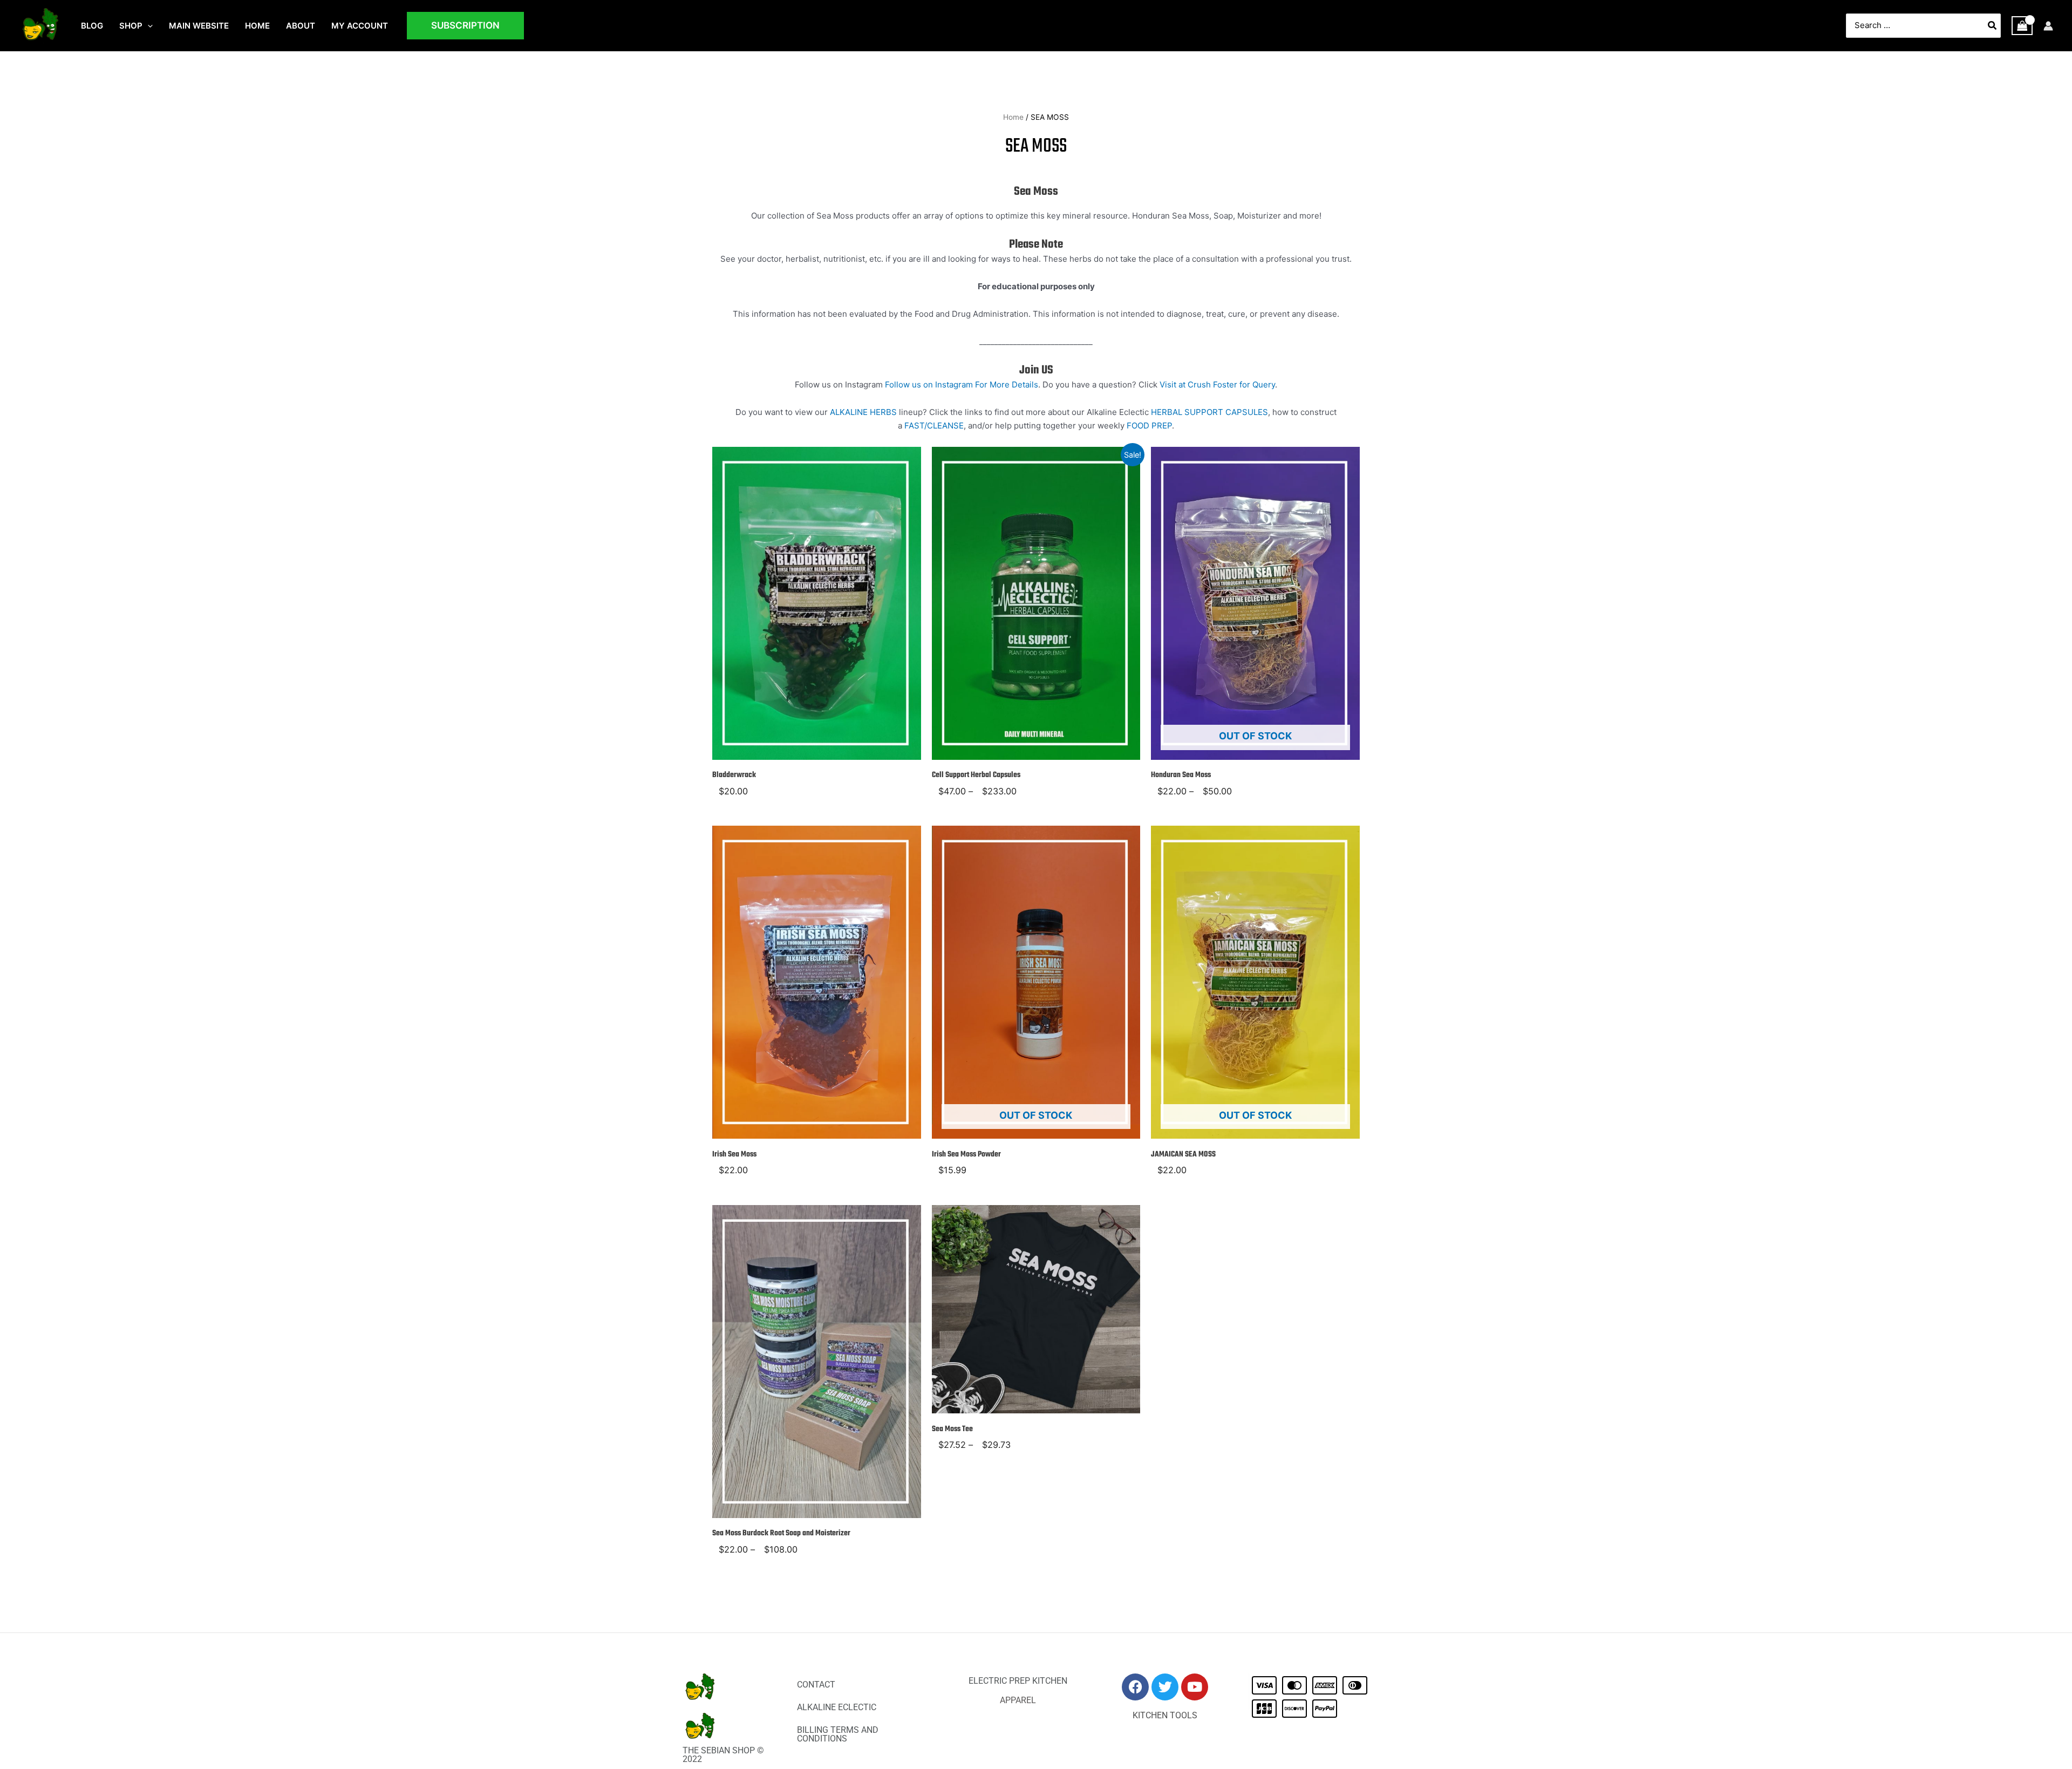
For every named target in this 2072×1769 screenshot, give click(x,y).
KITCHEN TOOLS (1165, 1715)
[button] (148, 26)
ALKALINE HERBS (863, 412)
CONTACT (816, 1685)
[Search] (1993, 26)
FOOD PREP (1149, 426)
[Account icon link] (2048, 26)
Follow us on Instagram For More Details (962, 385)
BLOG (92, 26)
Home (1013, 117)
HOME (257, 26)
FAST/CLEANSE (934, 426)
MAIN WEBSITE (199, 26)
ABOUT (301, 26)
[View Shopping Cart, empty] (2022, 26)
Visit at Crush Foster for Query (1217, 385)
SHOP (131, 26)
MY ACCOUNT (360, 26)
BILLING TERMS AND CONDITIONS (838, 1734)
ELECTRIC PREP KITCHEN (1018, 1681)
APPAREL (1018, 1700)
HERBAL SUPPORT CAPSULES (1209, 412)
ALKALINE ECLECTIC (837, 1707)
